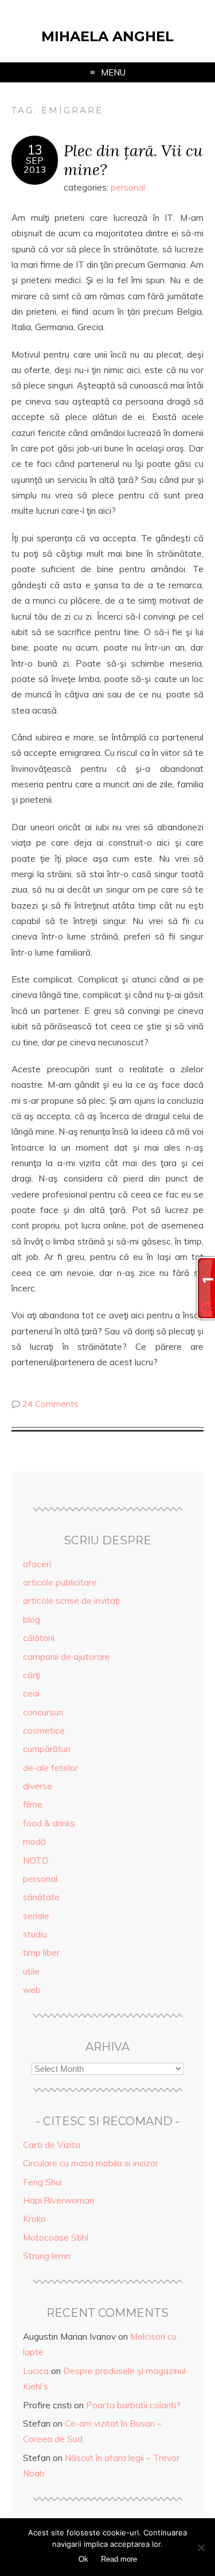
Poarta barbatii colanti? (133, 2405)
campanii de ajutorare (67, 1657)
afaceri (37, 1564)
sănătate (41, 1897)
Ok (83, 2559)
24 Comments (50, 1404)
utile (31, 1971)
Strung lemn (47, 2256)
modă (34, 1842)
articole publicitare (60, 1582)
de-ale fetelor (50, 1768)
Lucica (36, 2371)
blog (32, 1620)
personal (128, 187)
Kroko (34, 2219)
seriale (36, 1916)
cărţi (32, 1675)
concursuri (43, 1712)
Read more (119, 2559)
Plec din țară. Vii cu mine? (133, 160)
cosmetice (44, 1731)
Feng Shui (42, 2182)
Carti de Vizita (52, 2145)
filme (33, 1804)
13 (35, 150)
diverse (38, 1786)
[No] (201, 2547)
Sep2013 (35, 165)
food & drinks (49, 1823)
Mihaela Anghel (107, 36)
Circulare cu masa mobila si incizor (91, 2163)
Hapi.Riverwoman (58, 2200)
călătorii (39, 1638)
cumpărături (47, 1749)
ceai (31, 1693)
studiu (35, 1934)
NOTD (36, 1860)
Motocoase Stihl (56, 2238)
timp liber (41, 1953)
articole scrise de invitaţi (71, 1601)
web (32, 1990)
